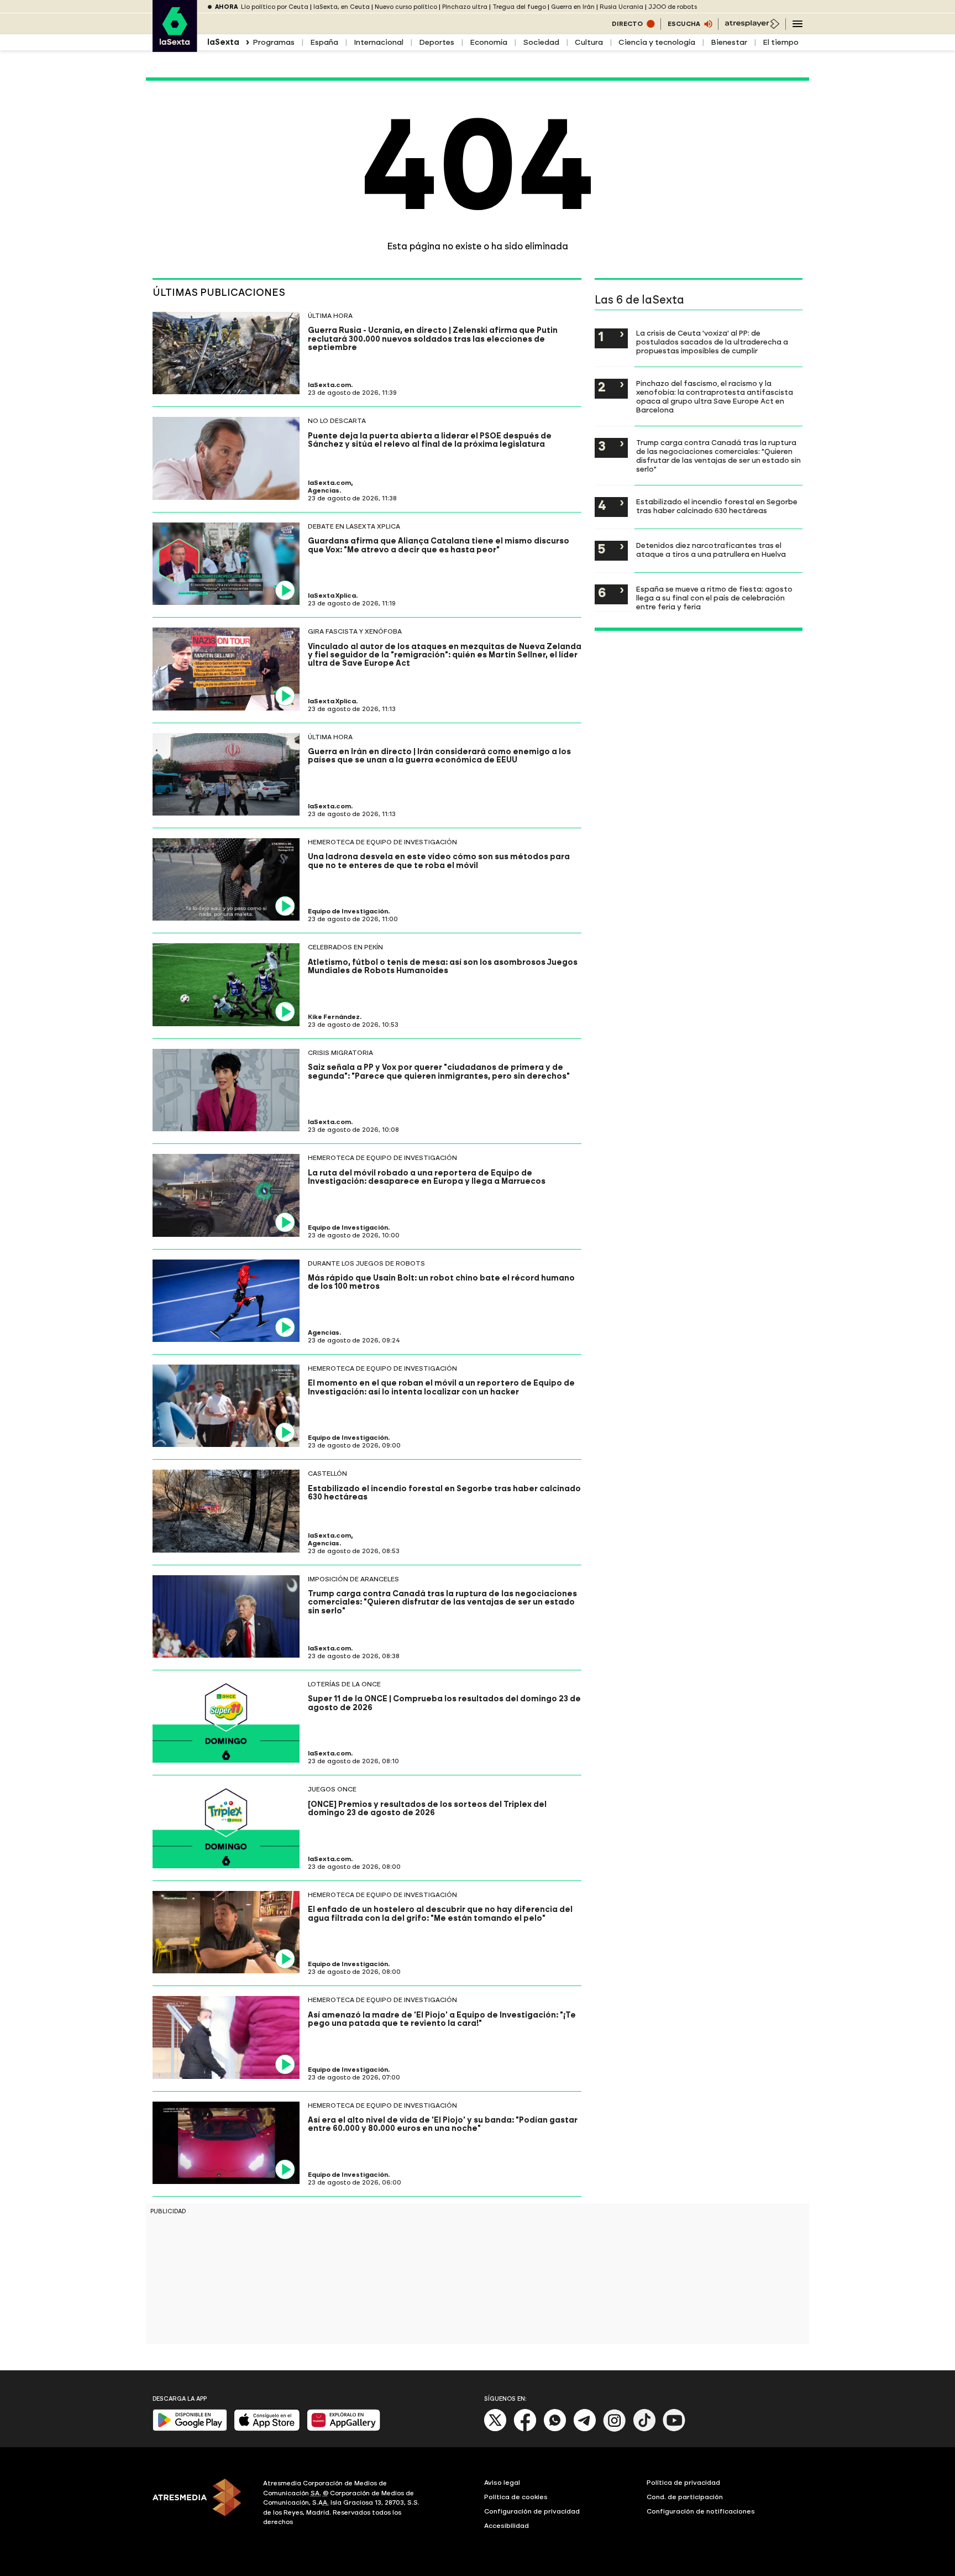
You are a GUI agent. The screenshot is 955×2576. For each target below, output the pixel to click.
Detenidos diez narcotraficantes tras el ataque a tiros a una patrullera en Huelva (711, 550)
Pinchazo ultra (465, 7)
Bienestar (729, 42)
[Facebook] (525, 2429)
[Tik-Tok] (644, 2429)
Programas (274, 42)
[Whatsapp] (555, 2429)
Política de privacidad (683, 2483)
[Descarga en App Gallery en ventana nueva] (344, 2429)
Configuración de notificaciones (701, 2511)
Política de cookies (516, 2497)
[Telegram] (585, 2429)
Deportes (437, 42)
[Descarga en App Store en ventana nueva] (267, 2429)
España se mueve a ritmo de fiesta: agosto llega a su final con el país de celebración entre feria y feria (714, 598)
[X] (495, 2429)
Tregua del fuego (519, 7)
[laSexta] (175, 46)
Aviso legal (502, 2483)
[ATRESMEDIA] (201, 2504)
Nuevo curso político (406, 7)
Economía (489, 42)
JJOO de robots (673, 7)
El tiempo (781, 42)
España (324, 42)
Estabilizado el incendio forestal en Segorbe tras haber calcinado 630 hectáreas (717, 506)
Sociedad (541, 42)
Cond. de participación (685, 2497)
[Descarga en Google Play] (190, 2429)
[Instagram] (615, 2429)
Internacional (379, 42)
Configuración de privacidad (532, 2511)
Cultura (589, 42)
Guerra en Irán (573, 7)
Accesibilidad (507, 2526)
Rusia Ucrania (621, 7)
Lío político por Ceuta (275, 7)
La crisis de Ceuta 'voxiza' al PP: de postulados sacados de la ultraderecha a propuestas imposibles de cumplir (712, 342)
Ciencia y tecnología (657, 42)
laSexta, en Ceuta (342, 7)
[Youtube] (674, 2429)
